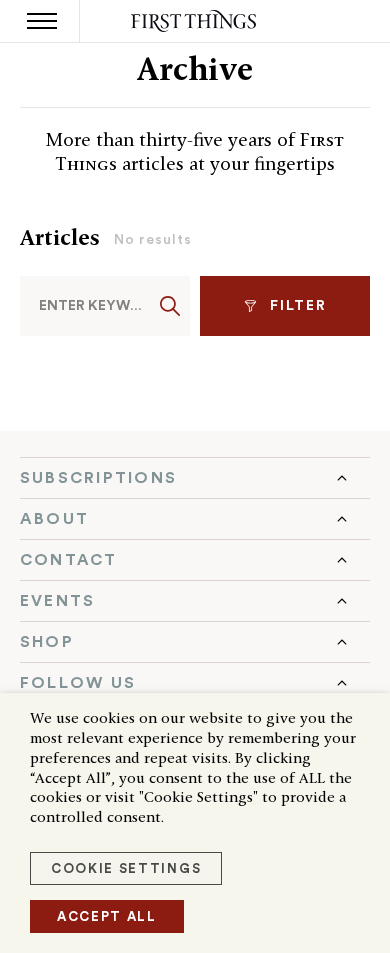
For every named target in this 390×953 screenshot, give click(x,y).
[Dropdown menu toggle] (195, 478)
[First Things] (195, 21)
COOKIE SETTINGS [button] (126, 868)
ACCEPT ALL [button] (107, 916)
